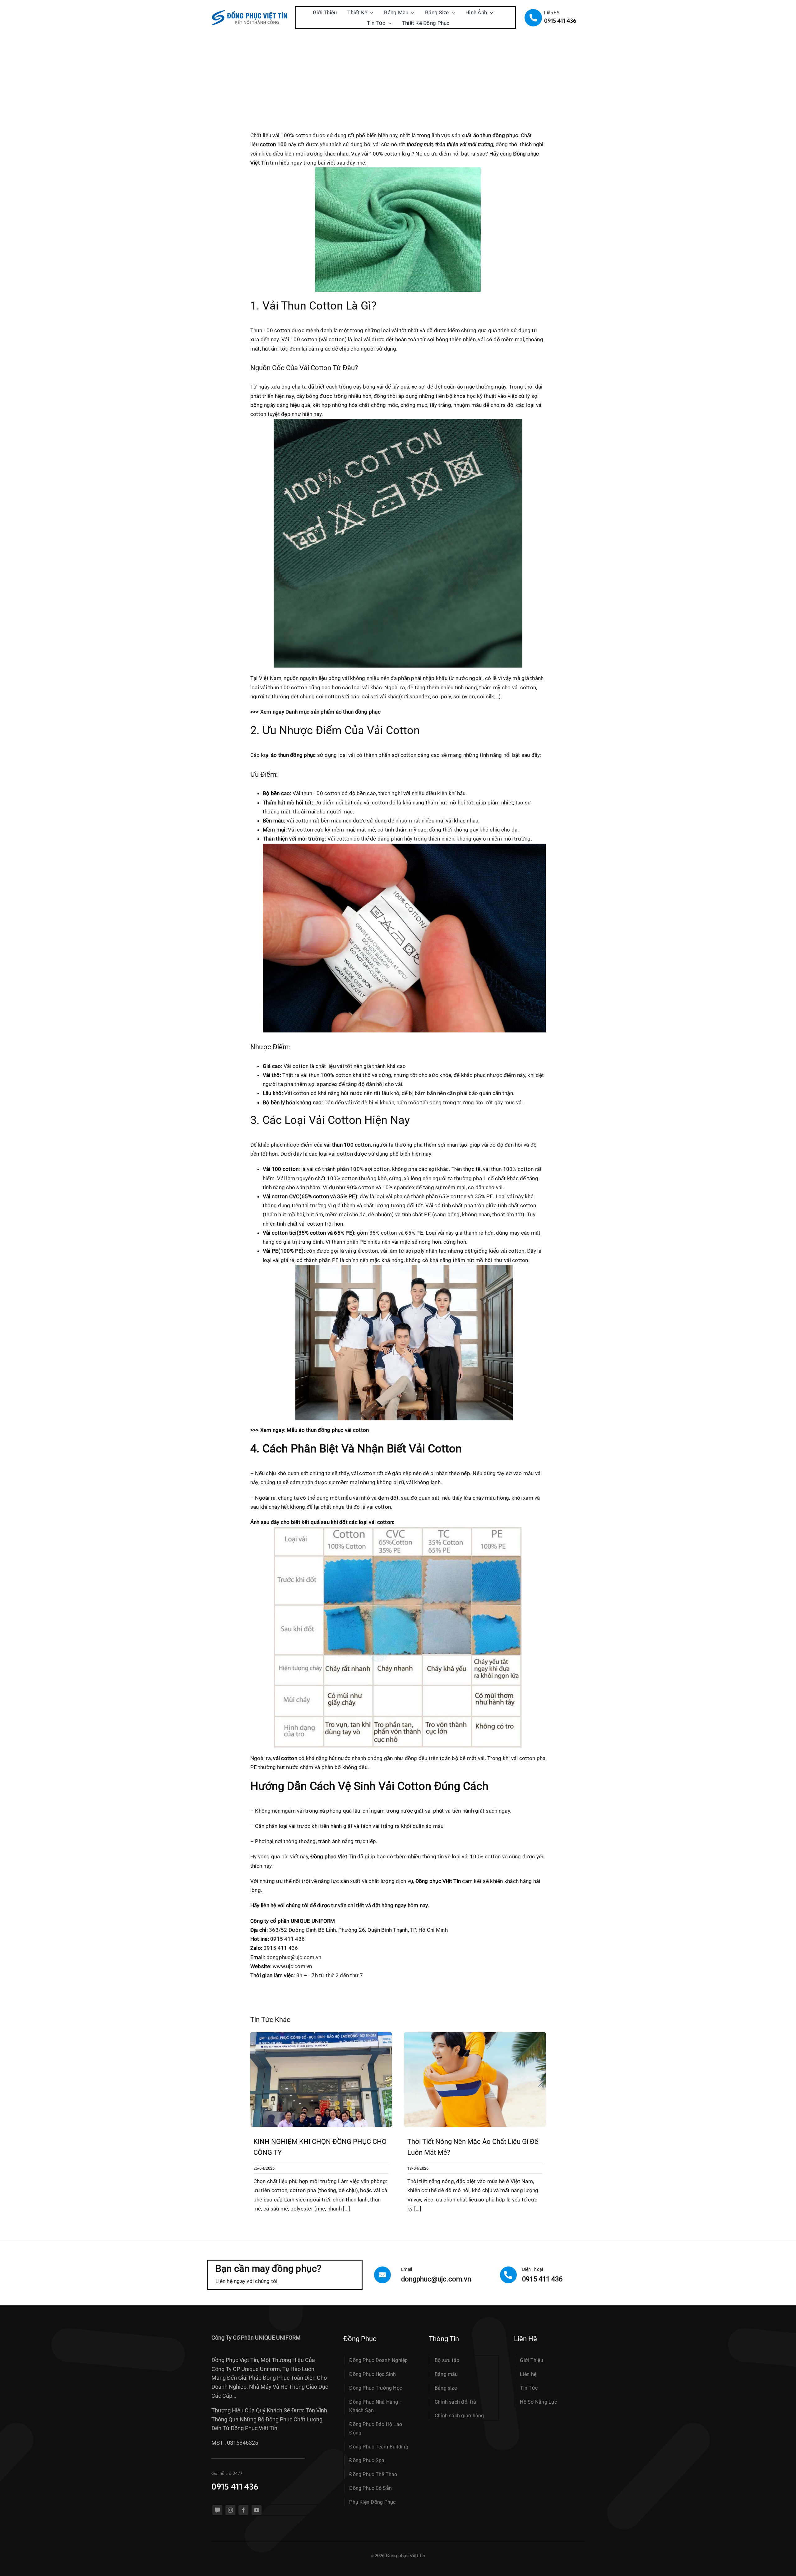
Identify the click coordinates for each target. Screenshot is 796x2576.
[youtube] (257, 2510)
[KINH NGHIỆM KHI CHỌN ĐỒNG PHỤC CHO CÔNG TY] (321, 2035)
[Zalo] (217, 2510)
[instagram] (230, 2510)
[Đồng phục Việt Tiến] (250, 13)
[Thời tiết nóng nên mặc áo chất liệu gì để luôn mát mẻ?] (475, 2035)
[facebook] (243, 2510)
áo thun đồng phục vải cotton (334, 1430)
